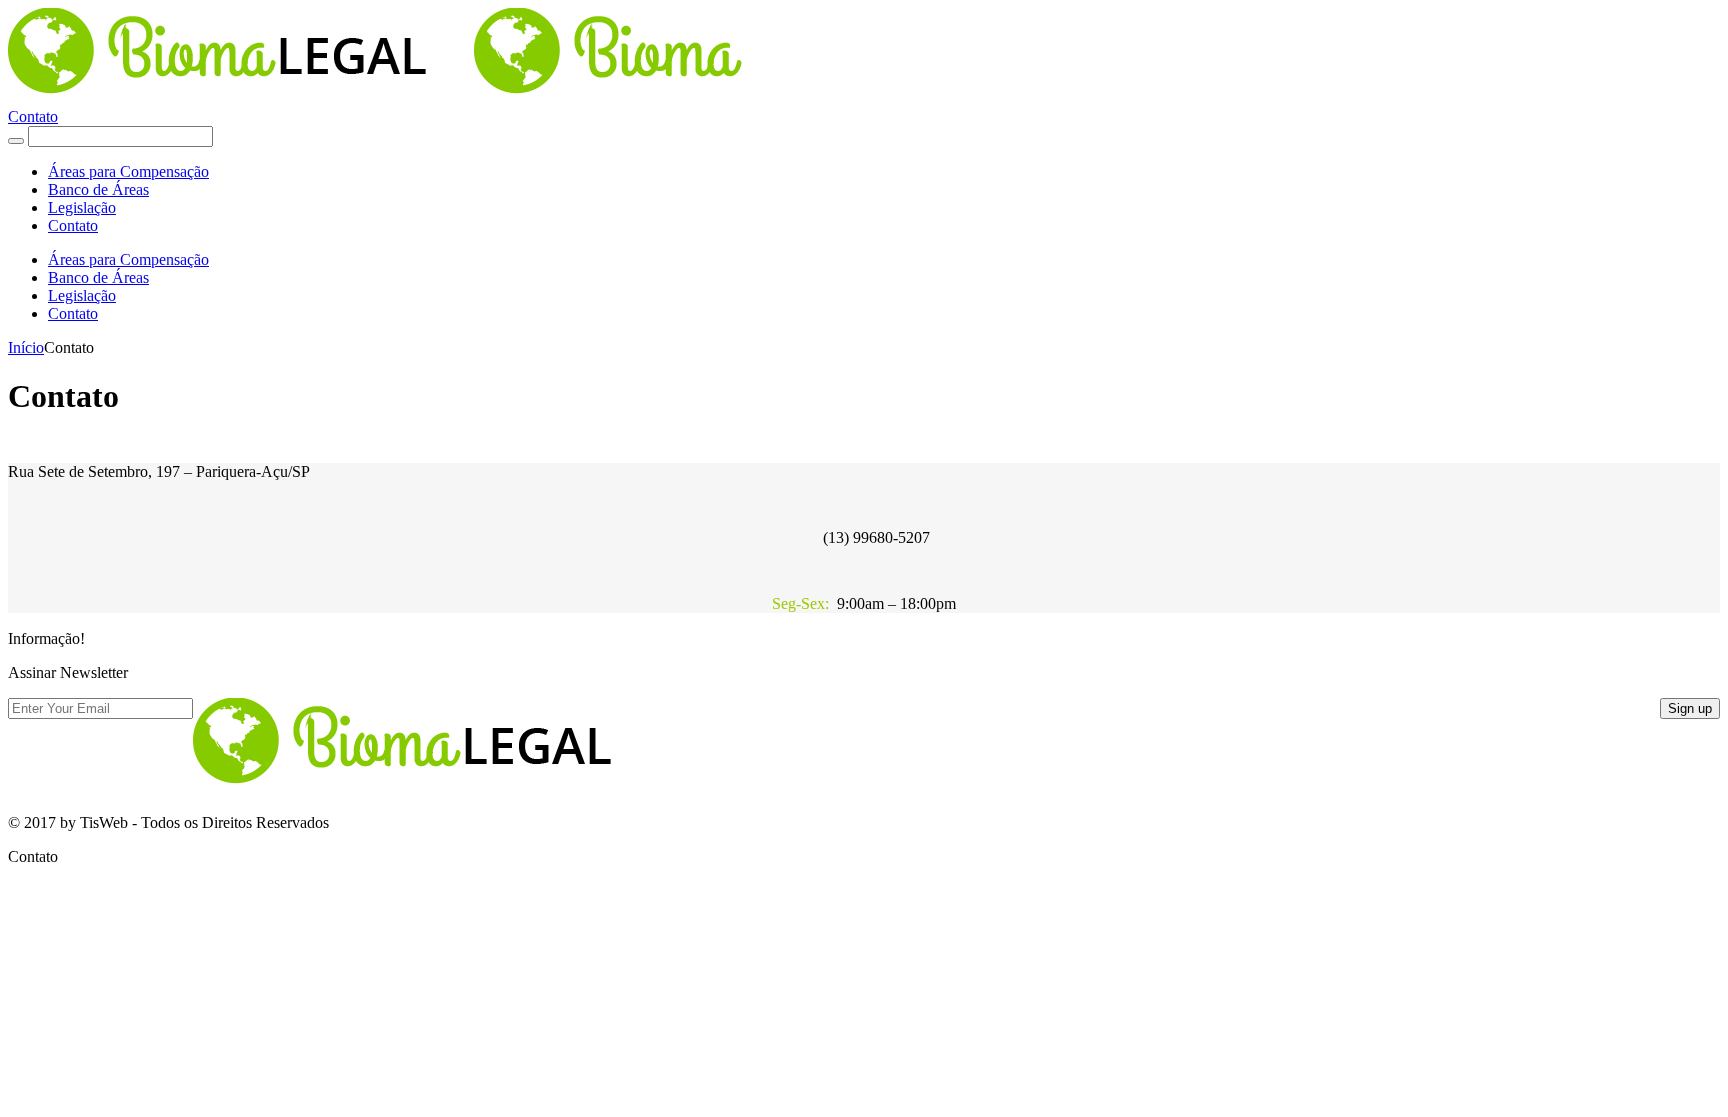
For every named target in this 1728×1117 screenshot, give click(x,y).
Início (26, 347)
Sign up (1690, 708)
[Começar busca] (16, 141)
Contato (33, 116)
